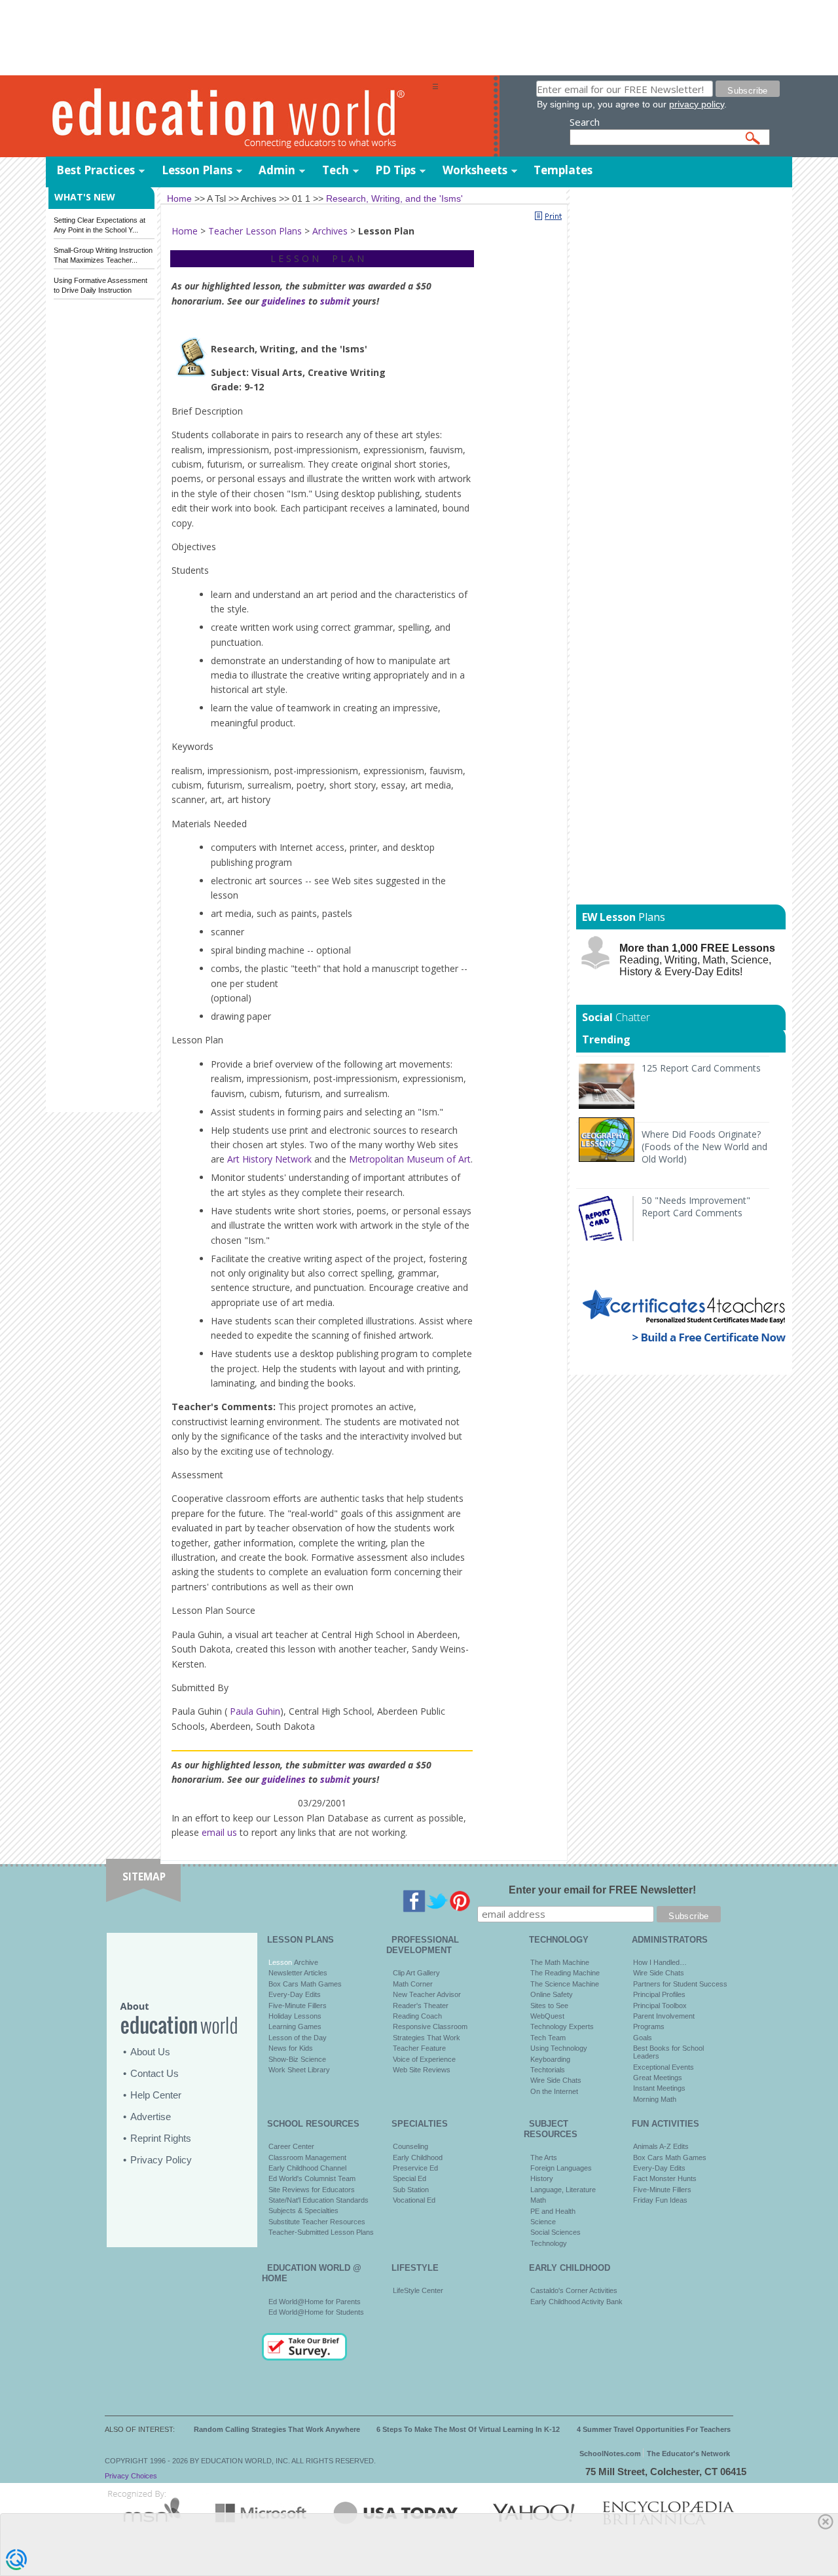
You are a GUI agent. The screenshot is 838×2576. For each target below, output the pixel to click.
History (542, 2178)
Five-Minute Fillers (298, 2006)
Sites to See (549, 2006)
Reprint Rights (161, 2138)
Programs (649, 2026)
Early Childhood (418, 2157)
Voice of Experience (424, 2059)
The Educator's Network (688, 2454)
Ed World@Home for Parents (315, 2302)
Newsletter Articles (298, 1973)
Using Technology (559, 2048)
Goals (643, 2038)
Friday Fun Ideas (660, 2200)
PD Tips (395, 170)
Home (185, 231)
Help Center (156, 2095)
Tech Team (548, 2038)
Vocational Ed (414, 2200)
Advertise (151, 2117)
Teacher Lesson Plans (255, 231)
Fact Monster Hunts (665, 2178)
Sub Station (411, 2190)
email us (219, 1832)
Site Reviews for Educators (312, 2190)
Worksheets (475, 170)
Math (538, 2200)
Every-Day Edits (295, 1994)
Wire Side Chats (556, 2080)
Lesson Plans (197, 170)
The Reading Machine (565, 1973)
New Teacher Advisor (427, 1994)
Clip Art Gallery (416, 1973)
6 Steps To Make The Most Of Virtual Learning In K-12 (468, 2429)
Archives (330, 231)
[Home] (239, 117)
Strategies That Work (427, 2038)
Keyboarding (550, 2059)
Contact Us (155, 2073)
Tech (336, 170)
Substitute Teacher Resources (317, 2222)
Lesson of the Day (298, 2038)
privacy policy (697, 104)
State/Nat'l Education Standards (319, 2200)
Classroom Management (307, 2157)
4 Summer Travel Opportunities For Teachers (654, 2429)
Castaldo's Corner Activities (574, 2290)
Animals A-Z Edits (661, 2146)
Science (543, 2222)
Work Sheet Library (299, 2070)
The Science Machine (565, 1984)
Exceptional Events (664, 2067)
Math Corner (413, 1984)
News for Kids (291, 2048)
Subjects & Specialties (303, 2211)
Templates (563, 170)
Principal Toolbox (660, 2006)
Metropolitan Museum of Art (410, 1159)
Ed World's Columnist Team (312, 2178)
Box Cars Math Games (305, 1984)
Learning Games (295, 2026)
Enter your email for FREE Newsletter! (602, 1890)
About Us (150, 2052)
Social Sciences (556, 2232)
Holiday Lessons (295, 2016)
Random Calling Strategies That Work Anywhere (277, 2429)
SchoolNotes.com (610, 2454)
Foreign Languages (561, 2168)
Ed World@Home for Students (316, 2312)
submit (335, 301)
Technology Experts (562, 2026)
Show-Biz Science (297, 2059)
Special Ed (410, 2178)
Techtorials (548, 2070)
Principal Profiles (659, 1994)
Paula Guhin (254, 1711)
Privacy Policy (161, 2160)
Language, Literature (563, 2190)
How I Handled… (660, 1962)
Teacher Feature (419, 2048)
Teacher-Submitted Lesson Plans (321, 2232)
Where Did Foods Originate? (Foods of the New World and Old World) (704, 1147)
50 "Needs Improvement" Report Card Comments (696, 1206)
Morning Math (655, 2099)
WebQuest (547, 2016)
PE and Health (553, 2211)
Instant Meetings (659, 2088)
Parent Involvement (664, 2016)
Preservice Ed (415, 2168)
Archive (305, 1962)
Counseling (410, 2146)
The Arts (544, 2157)
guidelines (284, 301)
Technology (549, 2243)
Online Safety (552, 1994)
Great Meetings (658, 2078)
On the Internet (554, 2091)
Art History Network (269, 1159)
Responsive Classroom (430, 2026)
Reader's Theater (421, 2006)
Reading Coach (417, 2016)
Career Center (291, 2146)
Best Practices (96, 170)
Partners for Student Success (680, 1984)
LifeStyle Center (418, 2290)
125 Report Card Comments (701, 1068)
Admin (277, 170)
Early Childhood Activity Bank (576, 2302)
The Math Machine (560, 1962)
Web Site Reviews (422, 2070)
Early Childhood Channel (307, 2168)
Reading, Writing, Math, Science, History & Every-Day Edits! (697, 960)
